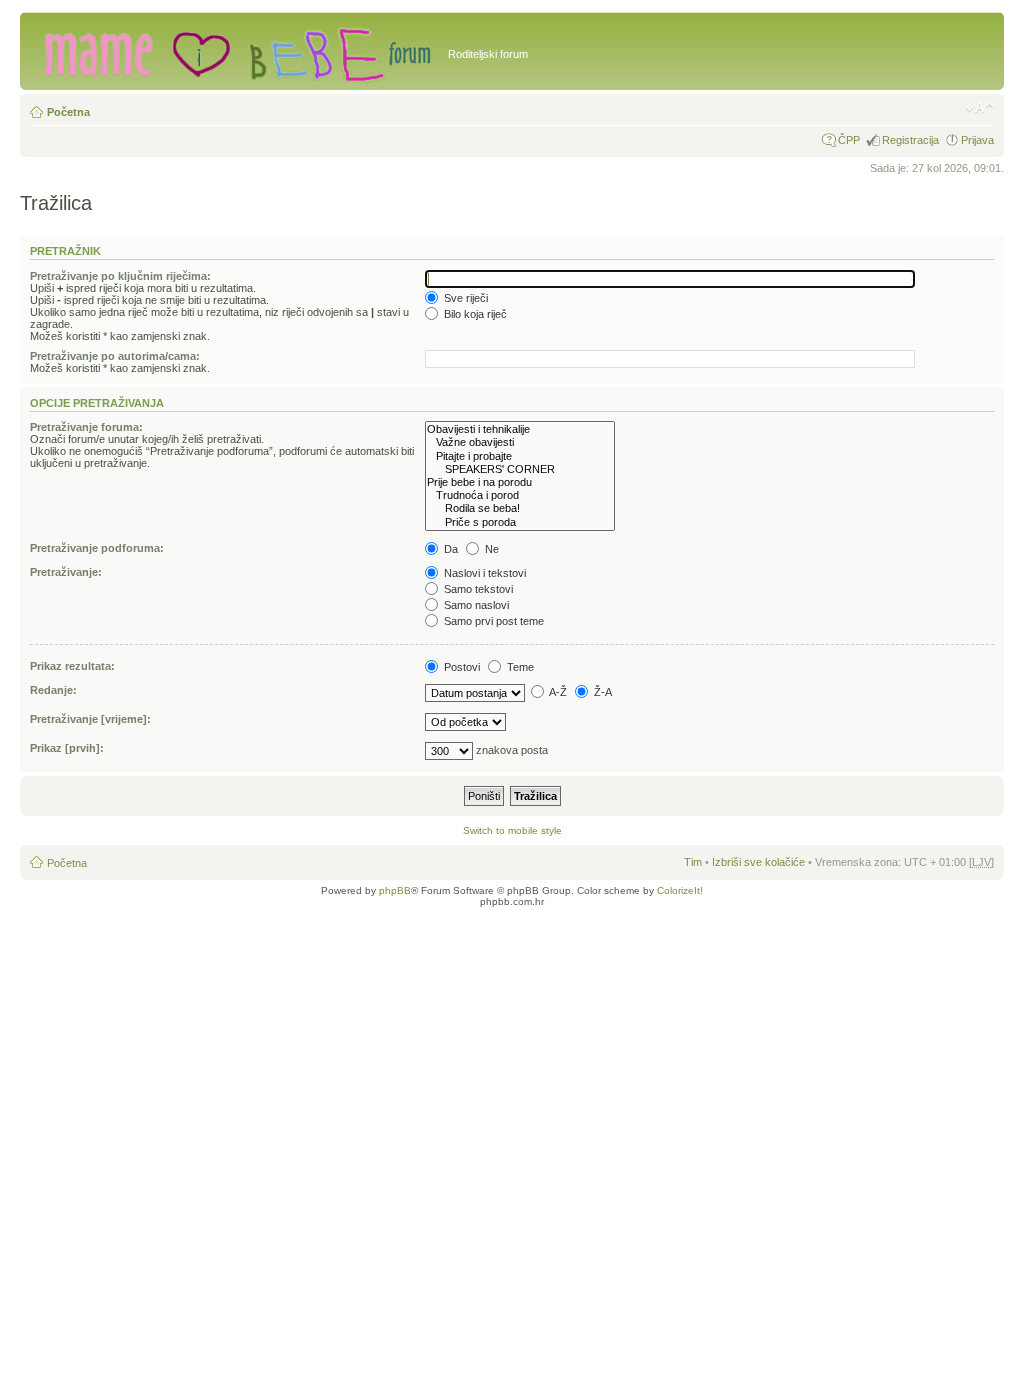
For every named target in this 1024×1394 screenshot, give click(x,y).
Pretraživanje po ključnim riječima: (120, 276)
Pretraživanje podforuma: (97, 548)
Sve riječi (464, 298)
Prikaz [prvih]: (67, 748)
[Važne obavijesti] (520, 442)
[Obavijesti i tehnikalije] (520, 429)
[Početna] (236, 51)
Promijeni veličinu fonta (979, 108)
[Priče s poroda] (520, 522)
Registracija (910, 140)
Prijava (977, 140)
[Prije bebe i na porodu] (520, 482)
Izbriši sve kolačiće (758, 862)
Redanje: (53, 690)
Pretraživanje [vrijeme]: (90, 719)
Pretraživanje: (66, 572)
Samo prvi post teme (492, 621)
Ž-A (601, 692)
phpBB (395, 890)
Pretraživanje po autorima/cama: (115, 356)
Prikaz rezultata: (72, 666)
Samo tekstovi (477, 589)
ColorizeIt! (680, 890)
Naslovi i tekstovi (483, 573)
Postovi (460, 667)
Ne (490, 549)
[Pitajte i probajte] (520, 456)
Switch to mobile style (512, 830)
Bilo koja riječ (474, 314)
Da (449, 549)
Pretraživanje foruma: (86, 427)
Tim (693, 862)
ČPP (849, 140)
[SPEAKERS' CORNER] (520, 469)
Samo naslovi (475, 605)
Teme (519, 667)
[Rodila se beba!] (520, 508)
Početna (68, 112)
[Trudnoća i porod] (520, 495)
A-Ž (557, 692)
